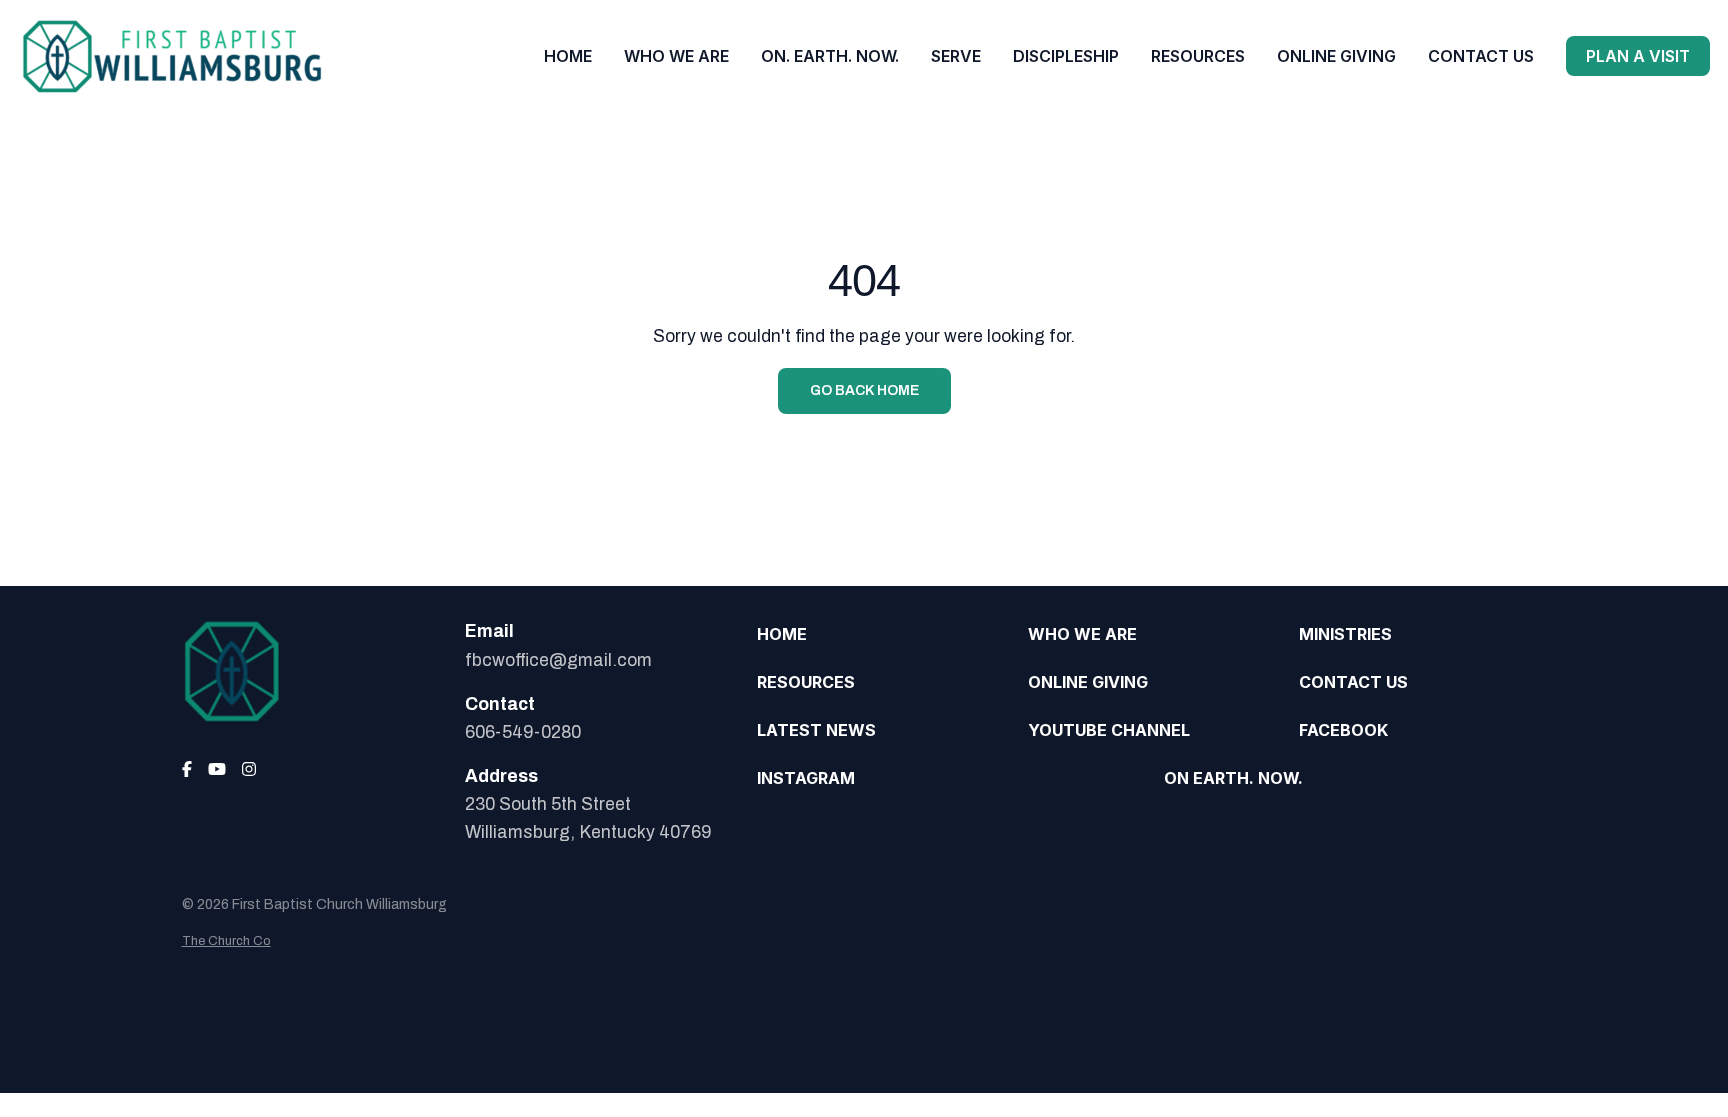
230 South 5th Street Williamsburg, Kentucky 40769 (588, 818)
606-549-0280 (523, 732)
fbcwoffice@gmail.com (558, 660)
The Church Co (226, 941)
